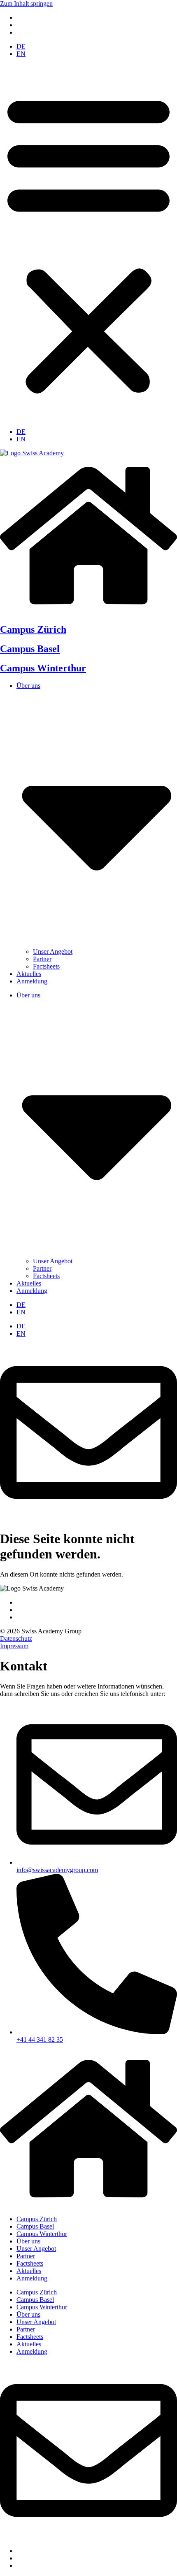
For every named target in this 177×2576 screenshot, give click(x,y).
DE (21, 46)
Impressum (14, 1646)
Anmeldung (32, 981)
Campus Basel (30, 649)
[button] (88, 243)
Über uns (28, 2241)
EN (21, 54)
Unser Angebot (53, 951)
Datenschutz (16, 1639)
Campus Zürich (33, 629)
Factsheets (46, 966)
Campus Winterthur (43, 668)
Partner (42, 959)
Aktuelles (29, 974)
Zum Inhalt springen (26, 3)
